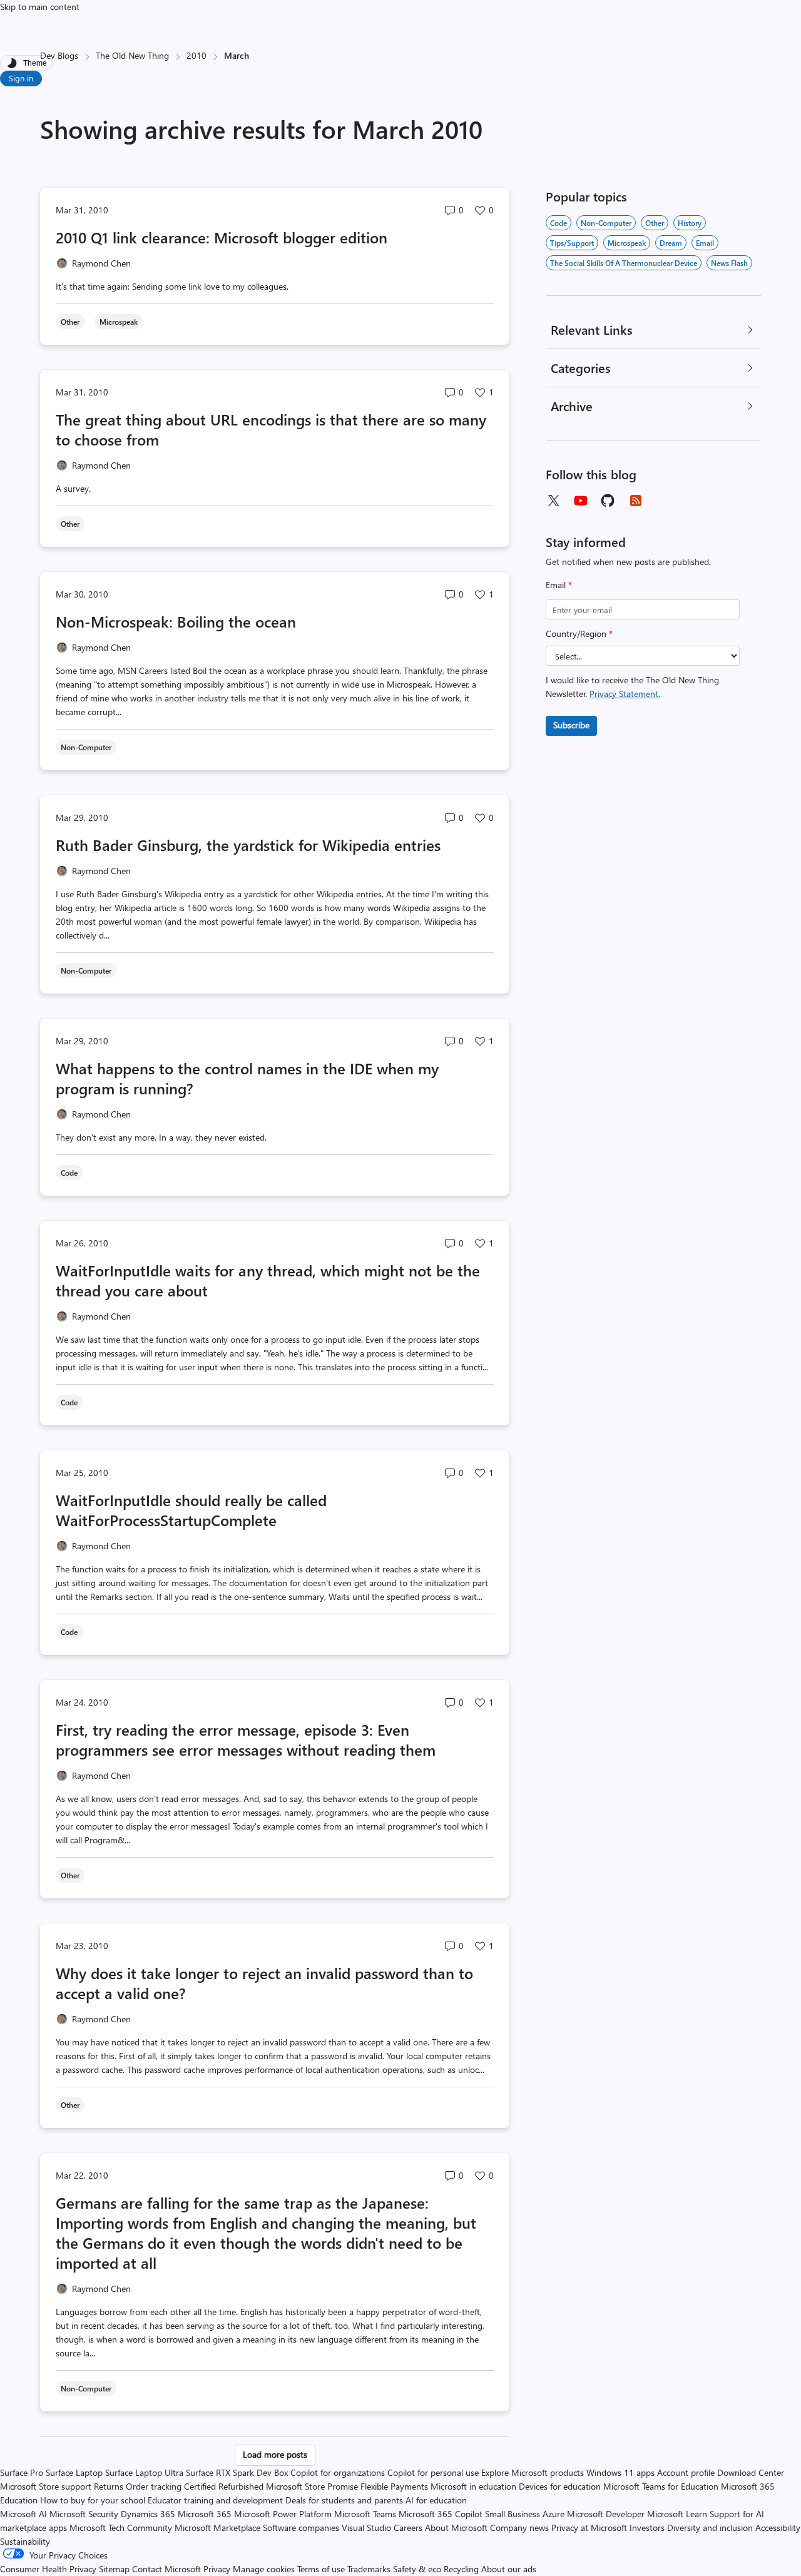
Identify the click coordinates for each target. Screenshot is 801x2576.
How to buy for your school (93, 2500)
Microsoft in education (473, 2486)
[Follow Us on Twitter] (553, 501)
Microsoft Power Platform (283, 2514)
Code (559, 223)
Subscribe (571, 725)
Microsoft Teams (365, 2514)
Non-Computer (606, 223)
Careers (408, 2528)
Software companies (301, 2528)
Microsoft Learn (677, 2514)
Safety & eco (417, 2569)
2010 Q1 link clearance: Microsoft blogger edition (222, 237)
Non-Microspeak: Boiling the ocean (176, 621)
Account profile (686, 2472)
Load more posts (275, 2454)
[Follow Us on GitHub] (608, 501)
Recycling (461, 2569)
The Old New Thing (132, 55)
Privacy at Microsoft (589, 2528)
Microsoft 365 (205, 2514)
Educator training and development (215, 2500)
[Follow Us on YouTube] (581, 501)
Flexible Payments (394, 2486)
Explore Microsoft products (533, 2472)
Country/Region (579, 634)
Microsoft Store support (46, 2486)
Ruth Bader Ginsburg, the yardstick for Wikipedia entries (248, 845)
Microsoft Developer (606, 2514)
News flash (729, 263)
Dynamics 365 (148, 2514)
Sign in (21, 78)
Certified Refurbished (224, 2486)
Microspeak (627, 243)
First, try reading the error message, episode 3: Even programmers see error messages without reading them (246, 1739)
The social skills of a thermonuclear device (624, 263)
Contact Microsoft (166, 2569)
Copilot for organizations (338, 2472)
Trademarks (369, 2569)
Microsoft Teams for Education (661, 2486)
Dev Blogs (59, 55)
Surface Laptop (74, 2472)
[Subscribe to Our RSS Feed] (636, 501)
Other (655, 223)
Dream (671, 243)
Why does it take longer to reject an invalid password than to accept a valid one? (264, 1983)
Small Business (513, 2514)
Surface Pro (22, 2472)
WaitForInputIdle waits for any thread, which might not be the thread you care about (268, 1280)
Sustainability (25, 2541)
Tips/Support (572, 243)
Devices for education (560, 2486)
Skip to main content (40, 7)
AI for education (436, 2500)
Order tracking (154, 2486)
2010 (196, 55)
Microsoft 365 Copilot (441, 2514)
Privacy (218, 2569)
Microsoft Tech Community (121, 2528)
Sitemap (114, 2569)
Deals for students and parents (344, 2500)
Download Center (751, 2472)
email (705, 243)
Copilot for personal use (433, 2472)
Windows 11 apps (620, 2472)
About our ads (509, 2569)
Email (559, 585)
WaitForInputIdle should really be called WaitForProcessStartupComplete (191, 1510)
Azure (554, 2514)
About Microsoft (456, 2528)
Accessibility (778, 2528)
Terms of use (321, 2569)
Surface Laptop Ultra (144, 2472)
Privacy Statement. (625, 694)
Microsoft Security (84, 2514)
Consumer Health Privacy (48, 2569)
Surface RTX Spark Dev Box (237, 2472)
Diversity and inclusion (710, 2528)
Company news (519, 2528)
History (690, 223)
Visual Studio (366, 2528)
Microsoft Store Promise (312, 2486)
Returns (109, 2486)
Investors (647, 2528)
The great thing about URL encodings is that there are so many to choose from (271, 429)
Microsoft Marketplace (217, 2528)
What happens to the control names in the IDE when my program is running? (247, 1078)
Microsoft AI (23, 2514)
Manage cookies (264, 2569)
